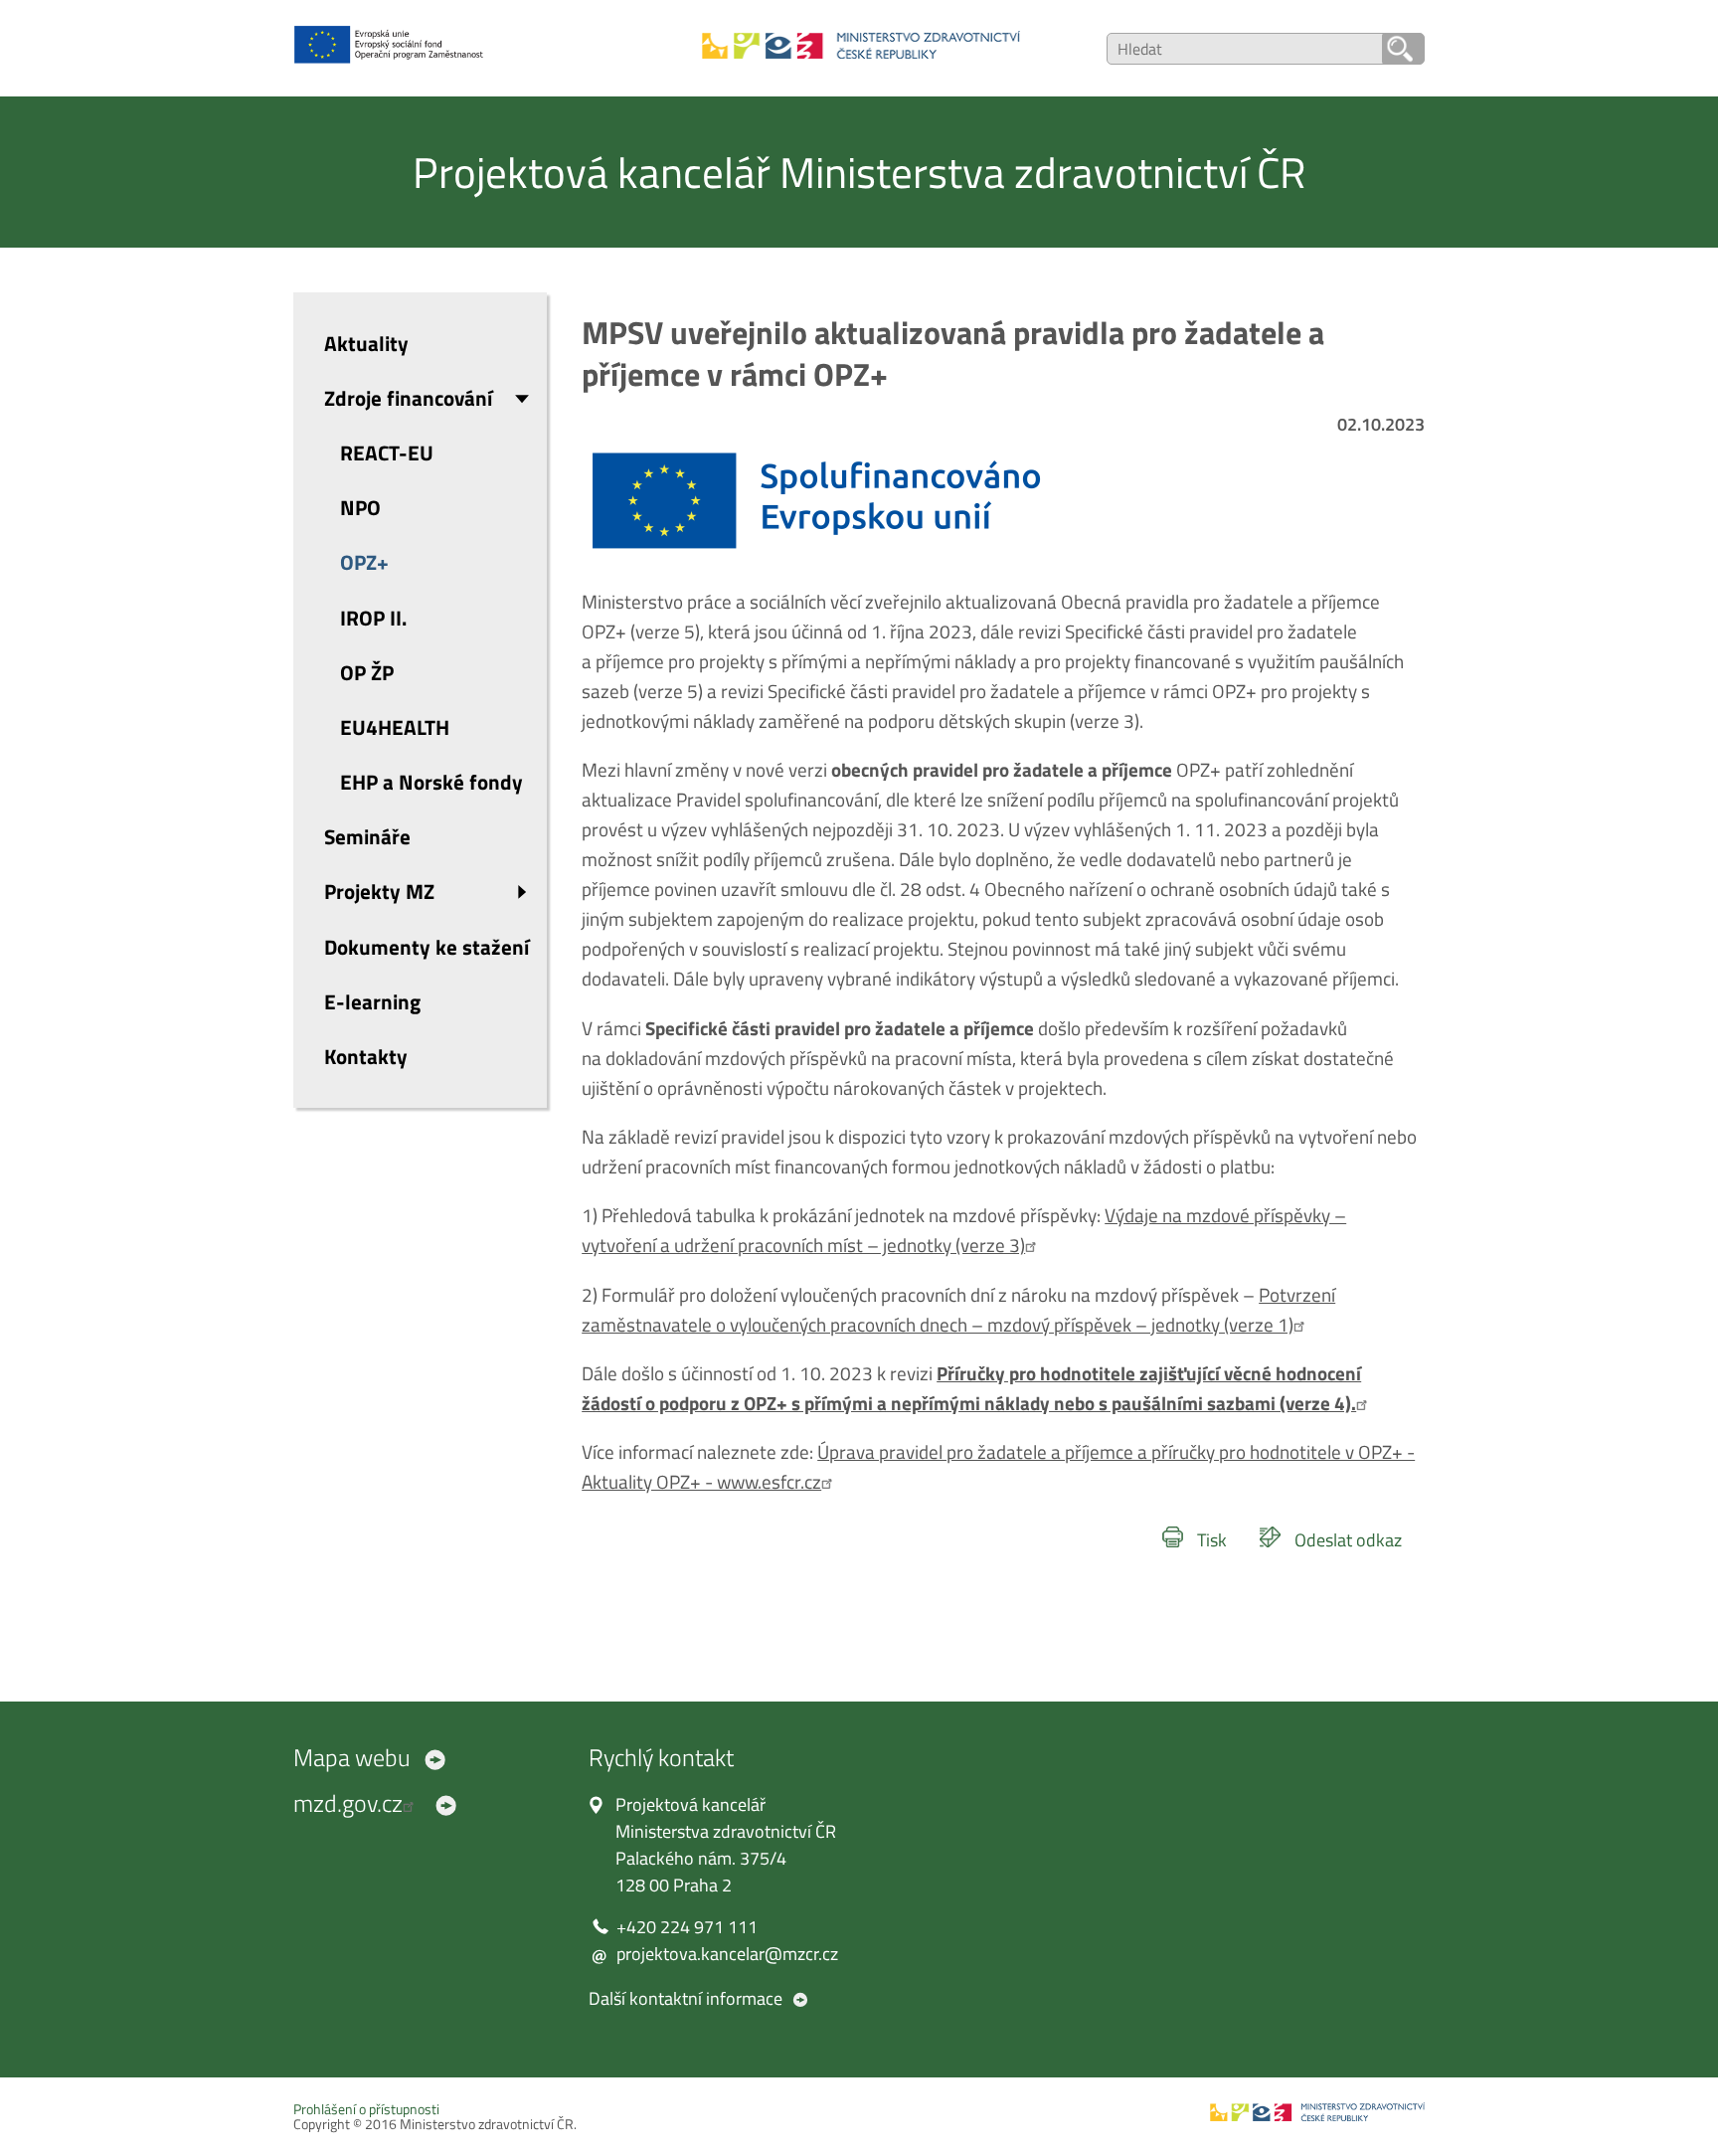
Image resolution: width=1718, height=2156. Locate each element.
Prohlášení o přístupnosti (366, 2109)
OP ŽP (367, 672)
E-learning (372, 1001)
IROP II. (373, 618)
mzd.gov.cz (348, 1803)
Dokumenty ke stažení (427, 947)
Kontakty (366, 1056)
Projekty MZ (379, 891)
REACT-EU (387, 452)
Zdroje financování (408, 398)
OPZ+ (364, 562)
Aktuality (366, 343)
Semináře (367, 836)
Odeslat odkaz (1348, 1540)
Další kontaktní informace (686, 1998)
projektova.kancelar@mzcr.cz (727, 1954)
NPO (360, 507)
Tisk (1212, 1540)
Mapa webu (352, 1757)
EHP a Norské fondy (431, 782)
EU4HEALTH (395, 727)
